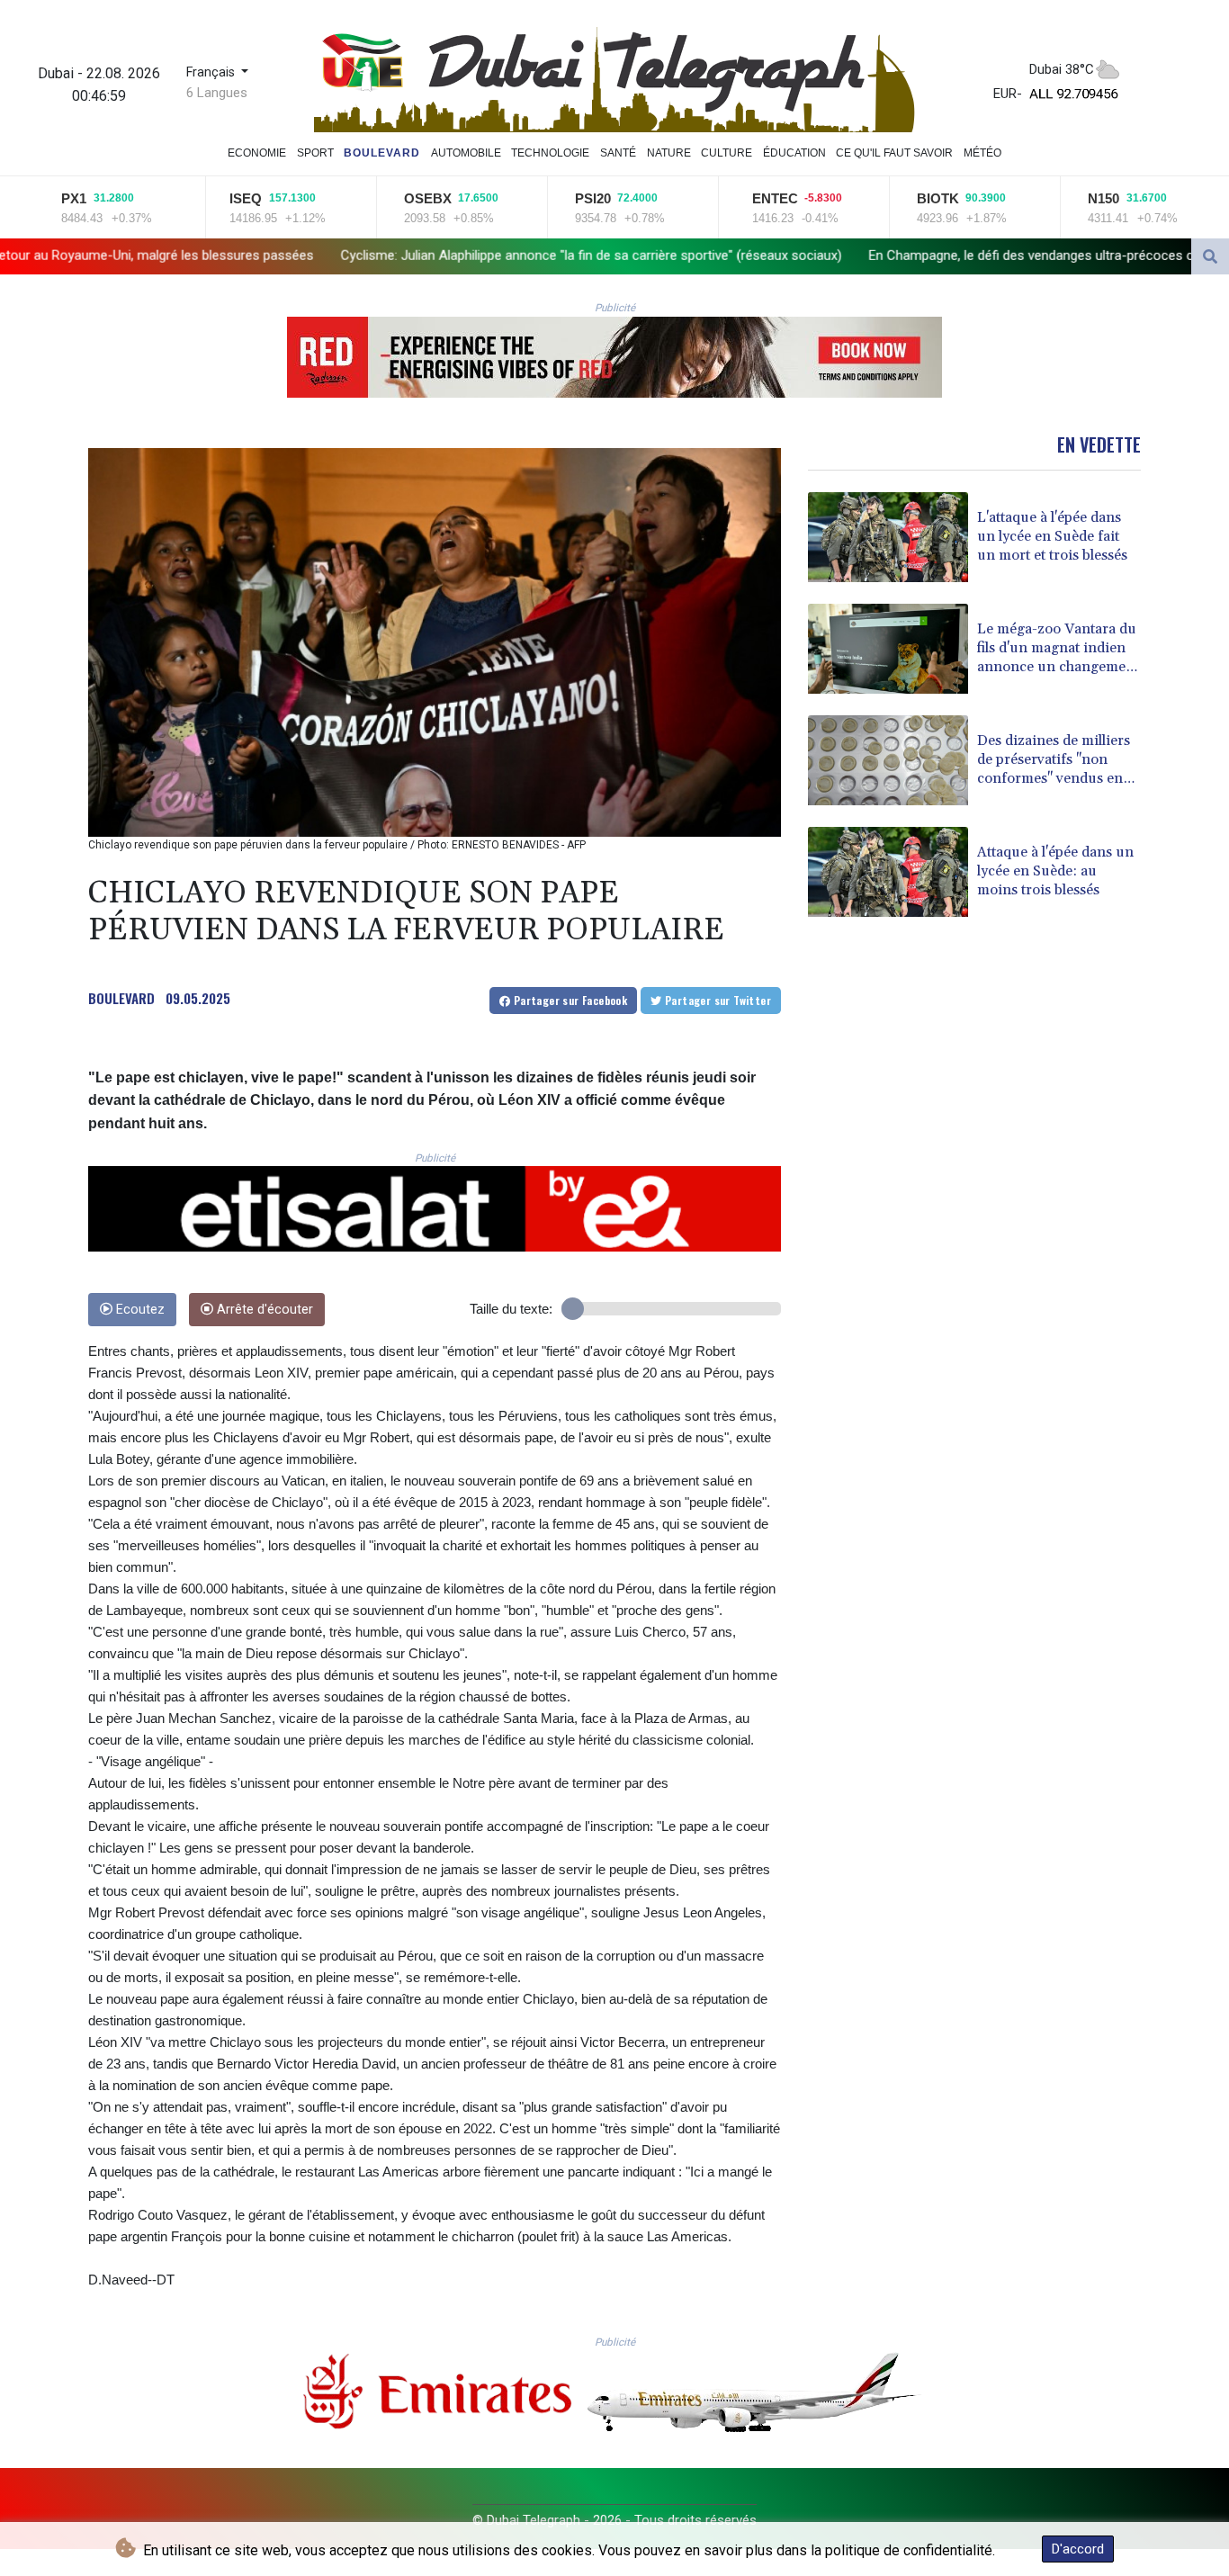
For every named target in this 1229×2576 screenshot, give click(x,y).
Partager (569, 1000)
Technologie (550, 153)
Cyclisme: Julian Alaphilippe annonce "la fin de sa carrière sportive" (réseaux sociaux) (356, 256)
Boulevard (382, 153)
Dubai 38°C (1062, 69)
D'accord (1078, 2549)
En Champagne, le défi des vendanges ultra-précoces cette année (827, 256)
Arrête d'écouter (263, 1310)
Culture (727, 153)
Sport (315, 153)
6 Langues (217, 93)
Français (212, 72)
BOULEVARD (121, 998)
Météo (982, 153)
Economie (257, 153)
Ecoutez (139, 1310)
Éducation (794, 153)
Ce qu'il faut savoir (894, 153)
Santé (618, 153)
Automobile (466, 153)
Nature (669, 153)
